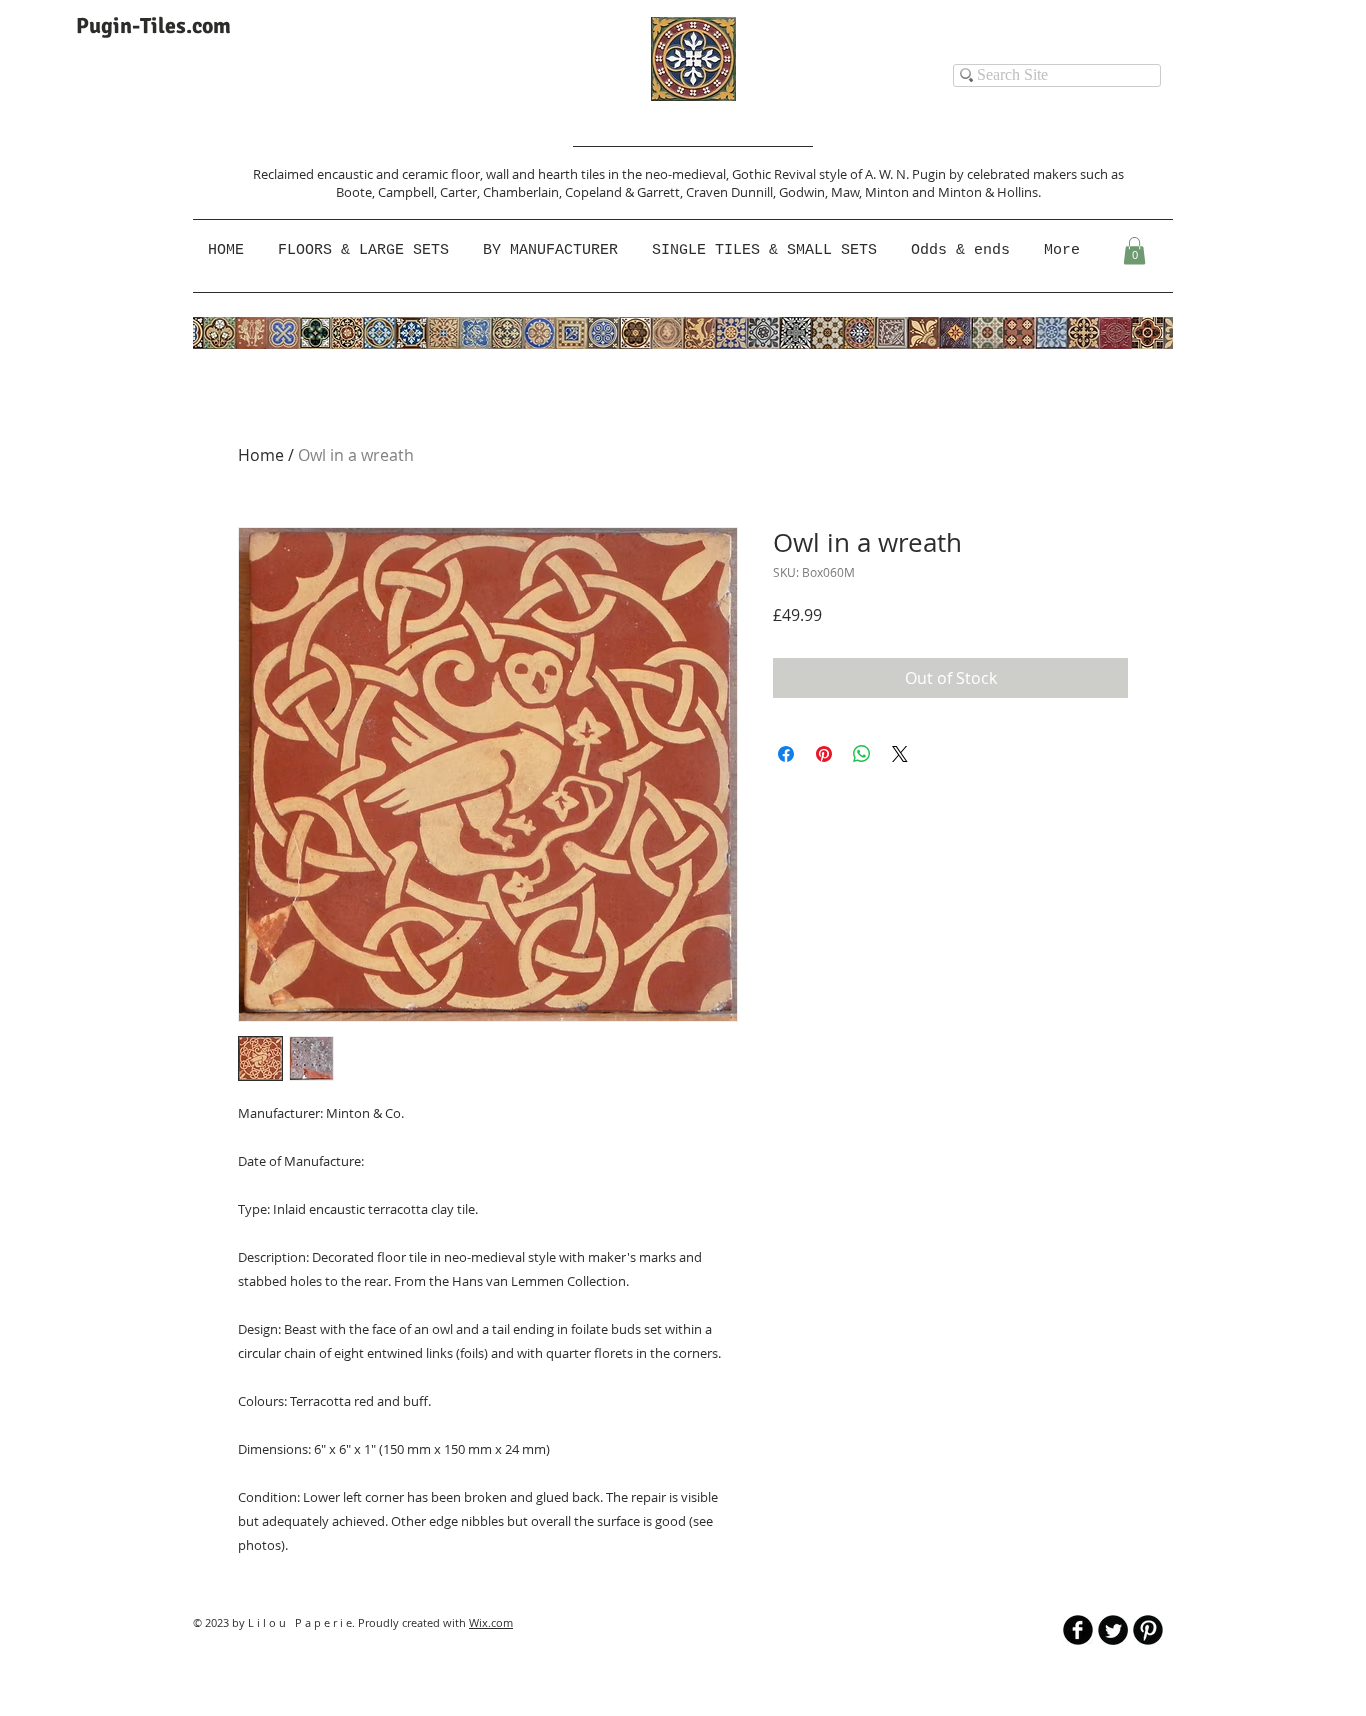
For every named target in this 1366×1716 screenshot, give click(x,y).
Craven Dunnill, (732, 192)
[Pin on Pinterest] (824, 754)
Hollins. (1019, 192)
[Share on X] (900, 754)
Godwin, (805, 192)
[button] (552, 251)
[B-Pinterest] (1148, 1630)
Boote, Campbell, (388, 192)
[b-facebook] (1078, 1630)
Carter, (461, 192)
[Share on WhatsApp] (862, 754)
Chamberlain (521, 192)
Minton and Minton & (931, 192)
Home (261, 455)
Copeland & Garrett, (625, 192)
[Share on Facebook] (786, 754)
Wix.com (491, 1622)
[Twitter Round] (1113, 1630)
